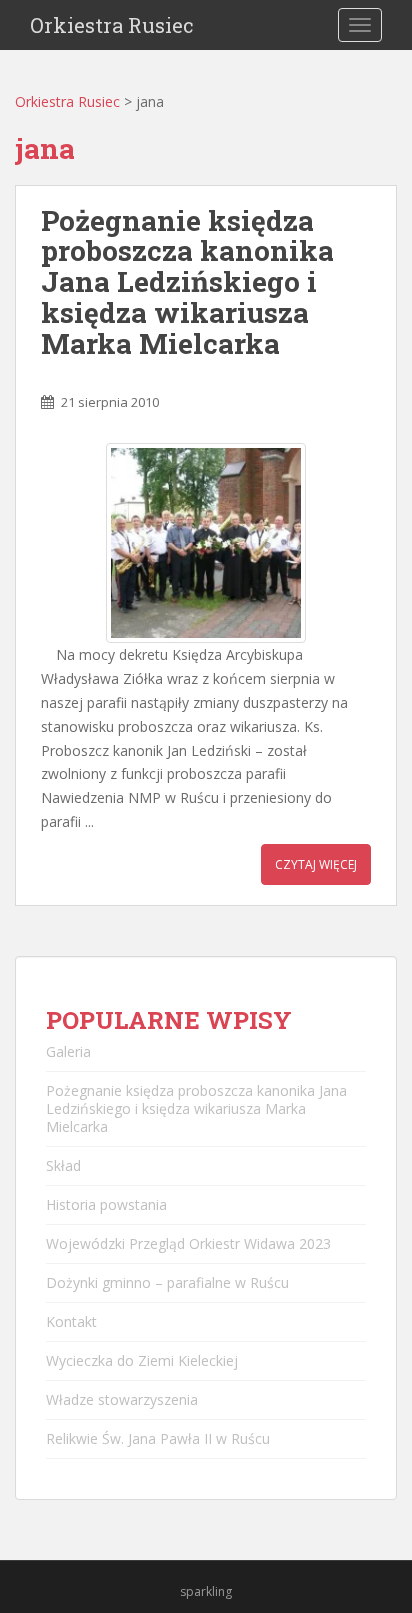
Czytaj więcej (316, 864)
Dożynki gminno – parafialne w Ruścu (167, 1282)
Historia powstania (106, 1204)
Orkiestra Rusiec (112, 25)
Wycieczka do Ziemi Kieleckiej (142, 1360)
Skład (63, 1165)
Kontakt (71, 1321)
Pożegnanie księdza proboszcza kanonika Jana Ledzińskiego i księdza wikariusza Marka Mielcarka (187, 282)
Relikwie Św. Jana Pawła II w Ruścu (158, 1438)
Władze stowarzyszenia (122, 1399)
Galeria (68, 1051)
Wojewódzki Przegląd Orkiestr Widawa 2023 (188, 1243)
